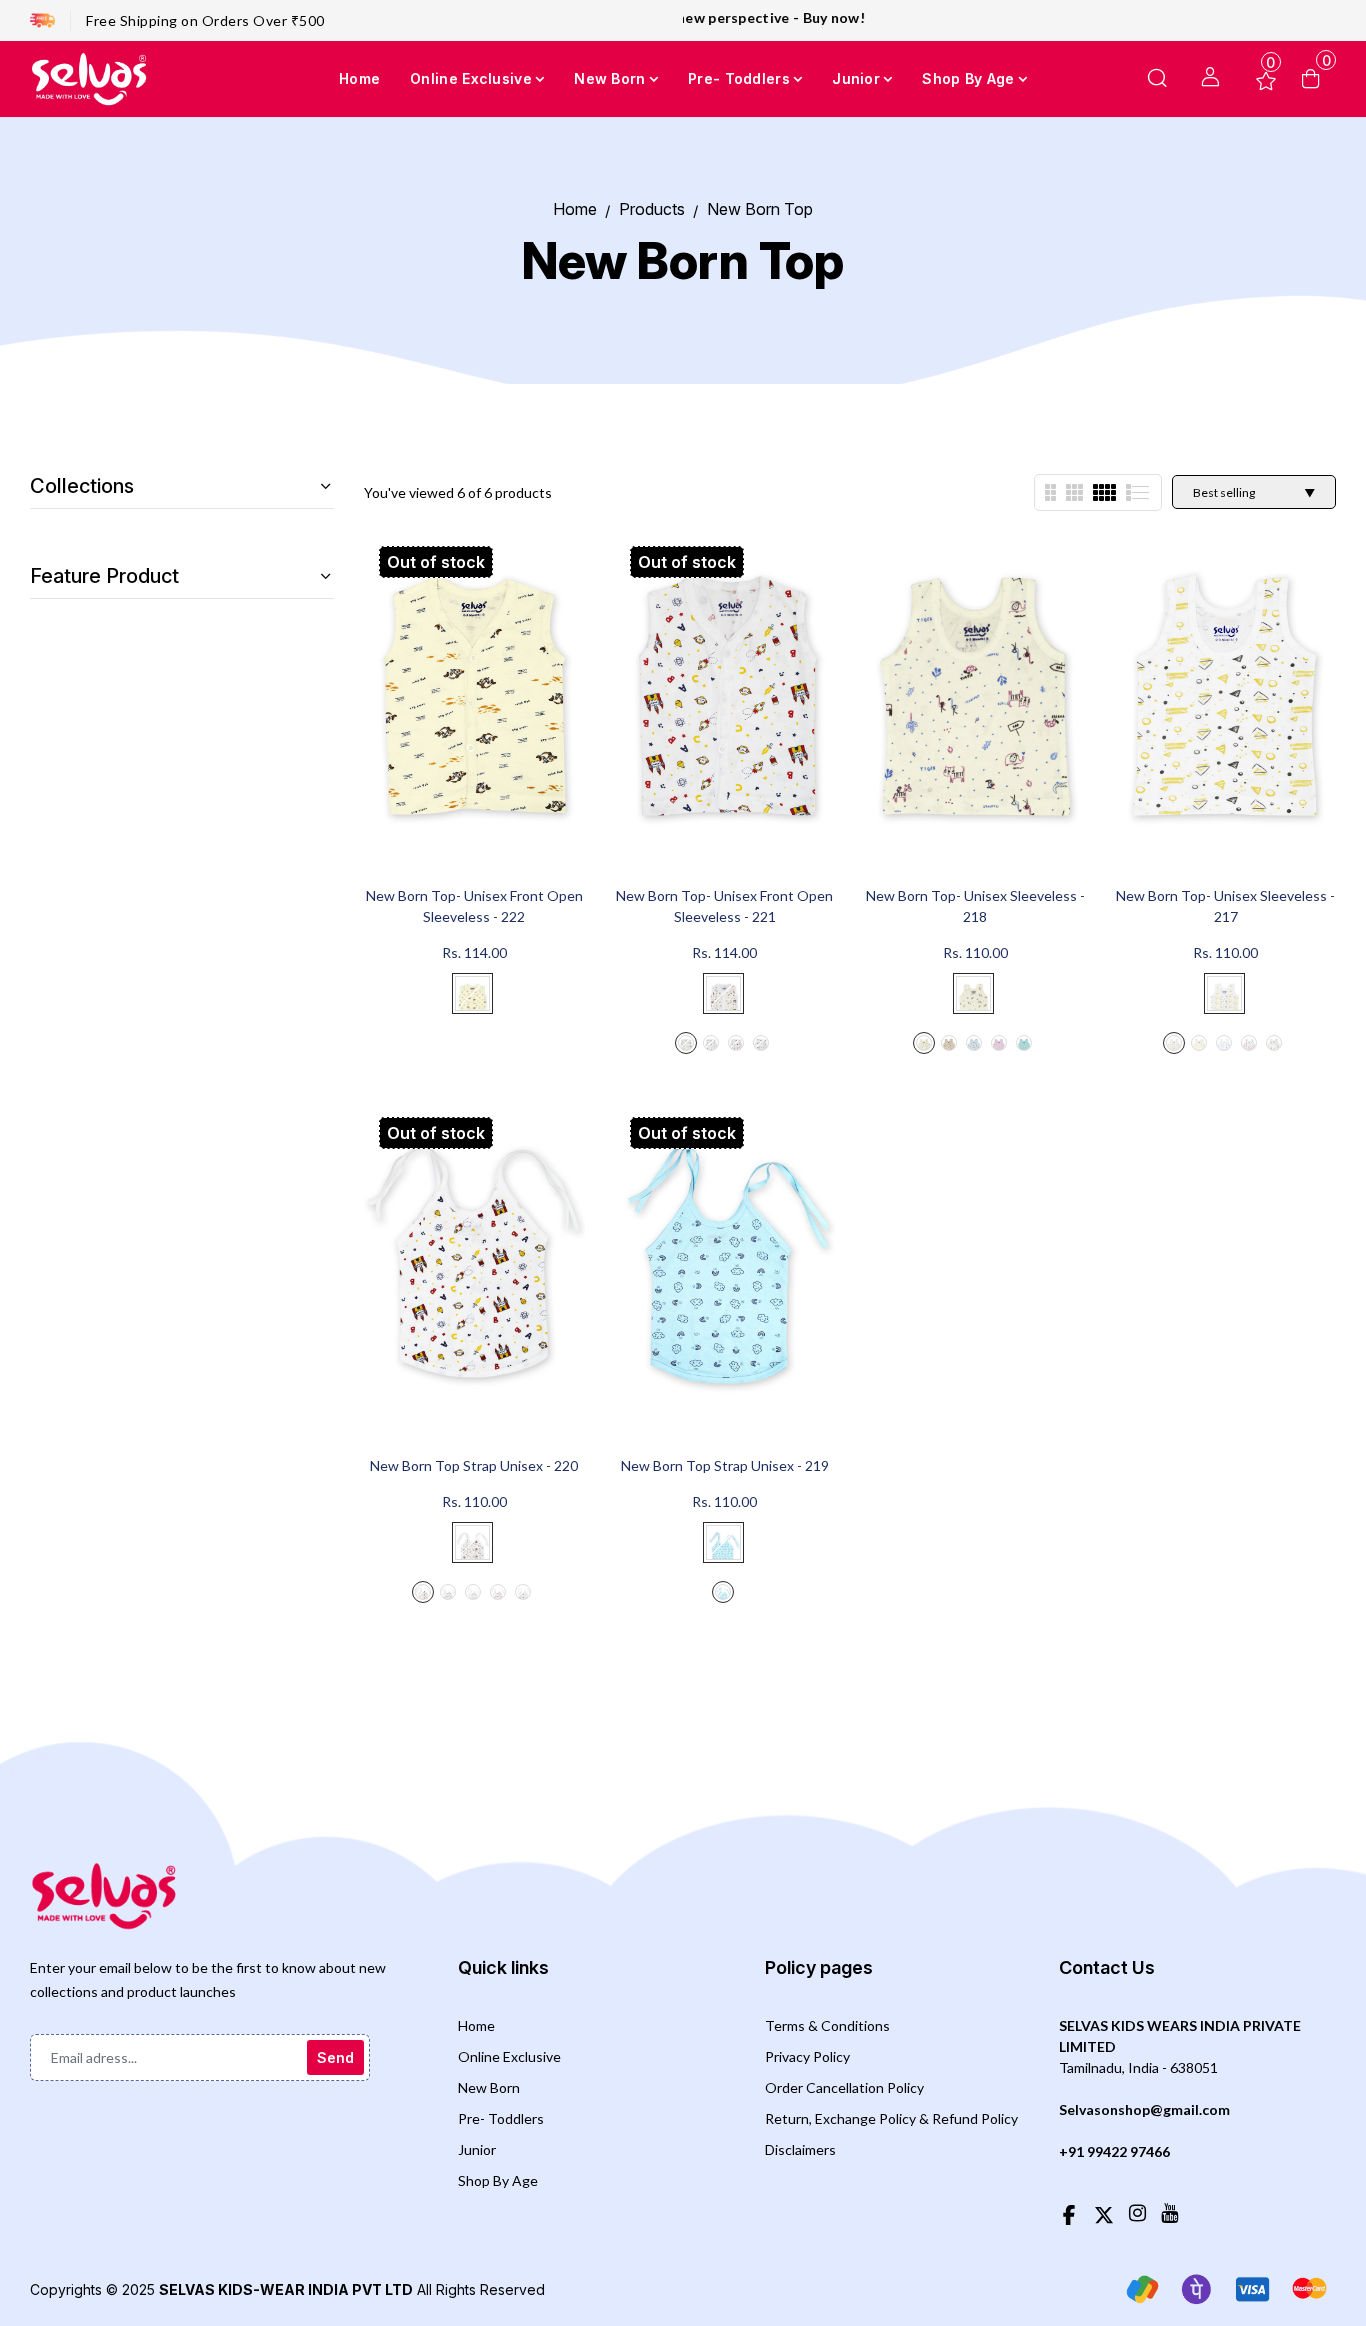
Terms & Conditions (827, 2025)
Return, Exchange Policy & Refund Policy (891, 2118)
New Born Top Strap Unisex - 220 (474, 1465)
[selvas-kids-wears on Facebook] (1069, 2212)
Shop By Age (498, 2180)
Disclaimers (800, 2149)
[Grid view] (1050, 492)
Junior (477, 2149)
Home (476, 2025)
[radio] (472, 993)
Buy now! (777, 17)
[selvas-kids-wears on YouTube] (1169, 2212)
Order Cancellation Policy (844, 2087)
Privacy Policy (807, 2056)
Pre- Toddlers (501, 2118)
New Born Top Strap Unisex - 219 (725, 1465)
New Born (489, 2087)
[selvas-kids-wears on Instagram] (1137, 2212)
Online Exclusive (509, 2056)
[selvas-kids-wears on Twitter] (1104, 2212)
